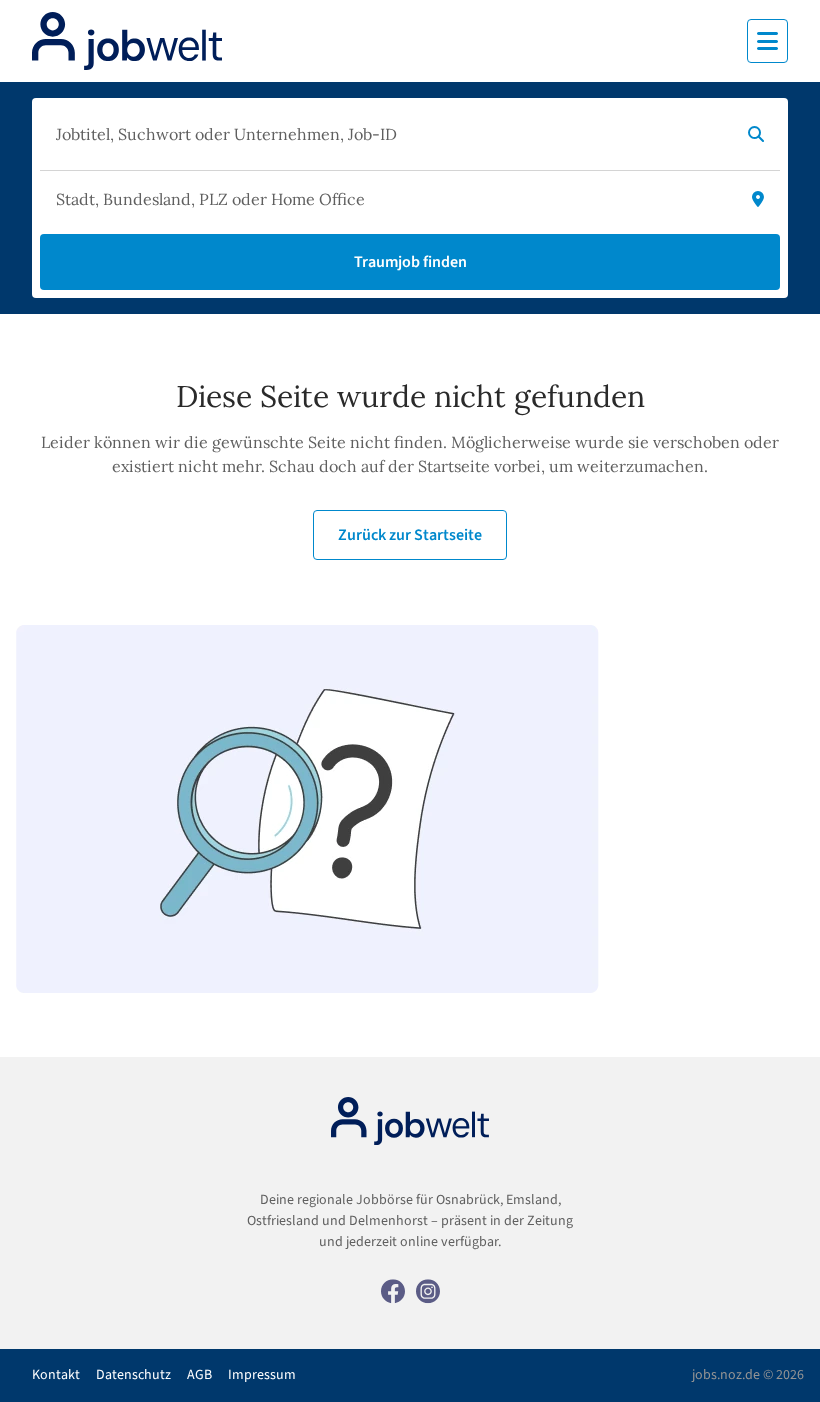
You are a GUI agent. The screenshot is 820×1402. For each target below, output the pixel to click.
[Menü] (767, 41)
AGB (199, 1375)
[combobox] (390, 134)
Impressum (262, 1375)
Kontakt (56, 1375)
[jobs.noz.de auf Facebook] (393, 1290)
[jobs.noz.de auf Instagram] (428, 1290)
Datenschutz (133, 1375)
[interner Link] (127, 41)
